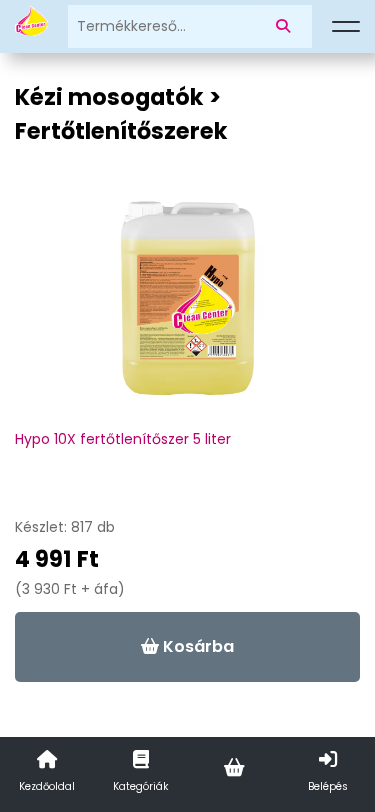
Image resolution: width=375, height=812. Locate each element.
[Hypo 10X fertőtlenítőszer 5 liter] (188, 308)
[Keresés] (287, 26)
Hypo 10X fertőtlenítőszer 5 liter (123, 439)
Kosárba (196, 646)
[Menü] (346, 27)
